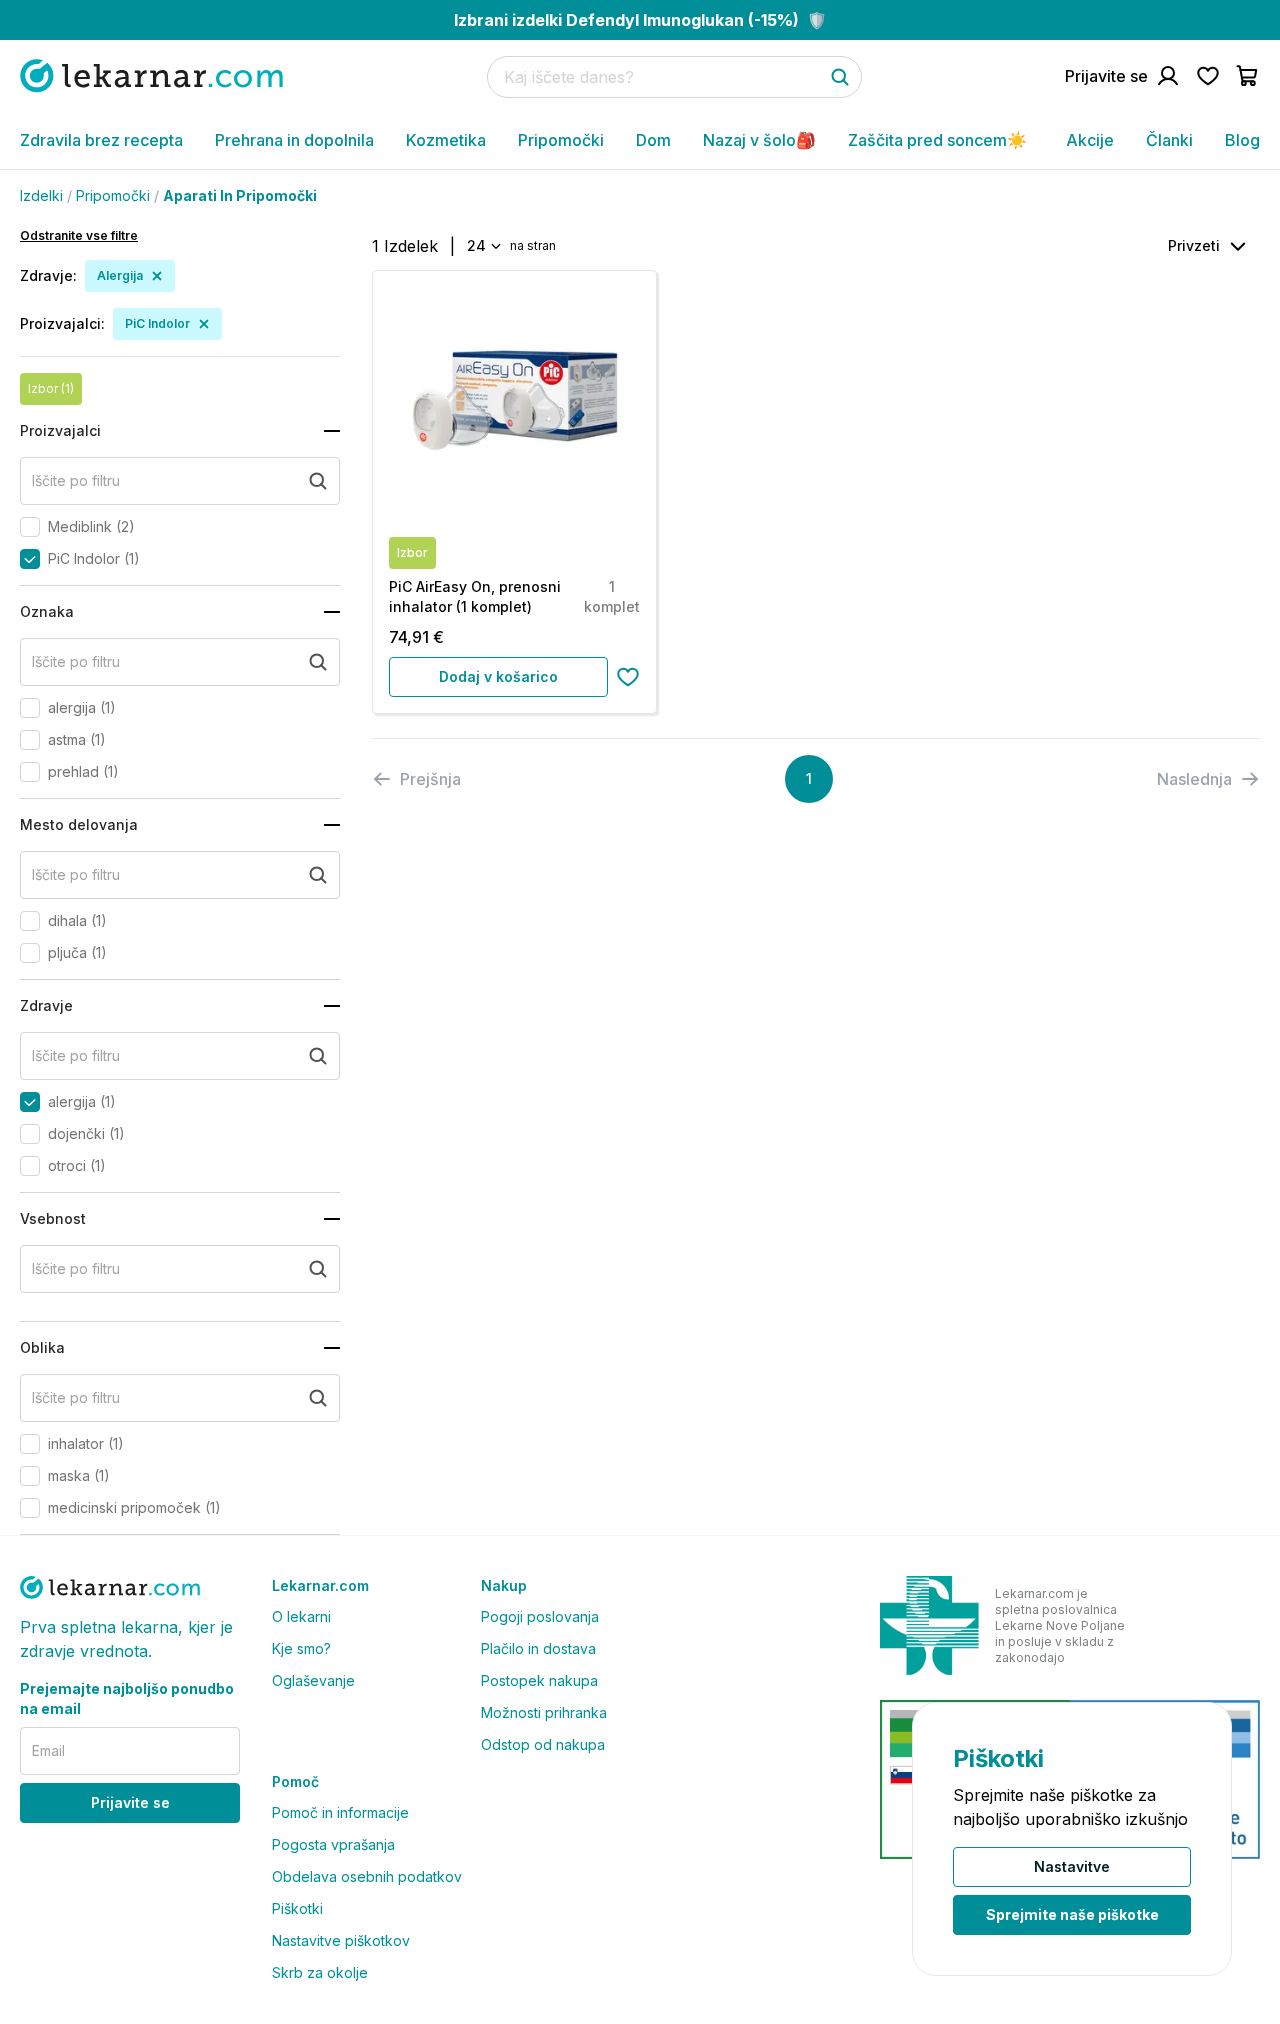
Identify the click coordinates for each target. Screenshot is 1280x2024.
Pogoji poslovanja (540, 1616)
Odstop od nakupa (543, 1744)
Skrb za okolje (320, 1972)
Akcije (1090, 140)
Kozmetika (446, 140)
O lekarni (301, 1616)
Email (48, 1750)
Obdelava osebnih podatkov (367, 1876)
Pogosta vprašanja (333, 1844)
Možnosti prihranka (544, 1712)
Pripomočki (561, 140)
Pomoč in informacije (340, 1812)
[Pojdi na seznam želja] (1208, 76)
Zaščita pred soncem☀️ (937, 140)
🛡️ (640, 20)
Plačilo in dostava (538, 1648)
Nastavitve (1072, 1866)
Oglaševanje (313, 1680)
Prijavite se (130, 1802)
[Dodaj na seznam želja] (628, 677)
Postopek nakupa (539, 1680)
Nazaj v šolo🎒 (759, 140)
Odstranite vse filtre (79, 235)
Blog (1242, 140)
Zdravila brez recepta (101, 140)
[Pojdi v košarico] (1248, 76)
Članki (1169, 140)
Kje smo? (301, 1648)
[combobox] (482, 246)
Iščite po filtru (76, 480)
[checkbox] (30, 527)
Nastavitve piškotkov (341, 1940)
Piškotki (297, 1908)
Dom (653, 140)
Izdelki (41, 195)
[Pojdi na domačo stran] (151, 75)
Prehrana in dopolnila (294, 140)
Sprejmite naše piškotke (1072, 1914)
